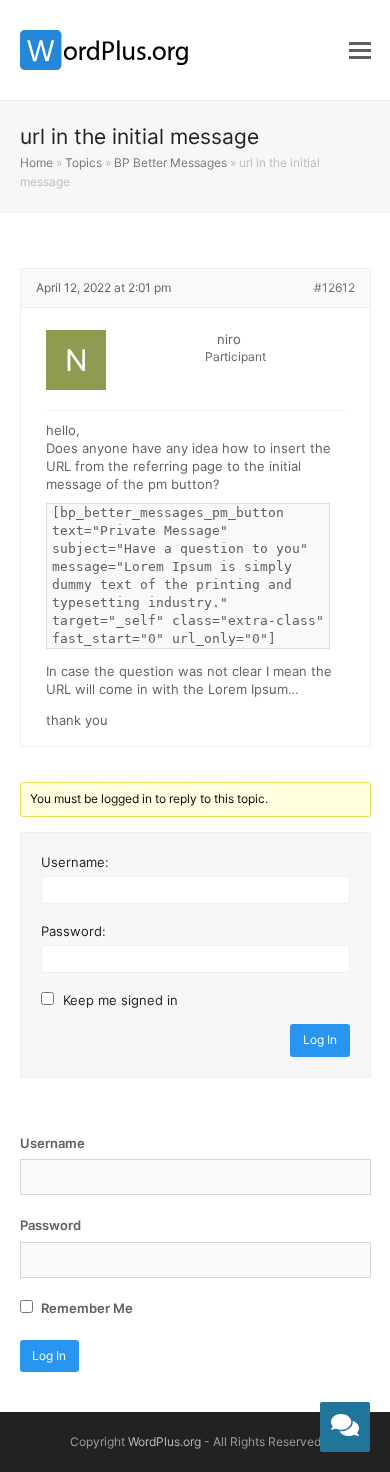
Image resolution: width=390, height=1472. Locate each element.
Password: (73, 931)
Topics (83, 162)
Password (50, 1225)
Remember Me (85, 1308)
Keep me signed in (120, 1000)
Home (36, 162)
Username (52, 1143)
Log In (320, 1039)
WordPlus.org (164, 1441)
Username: (75, 862)
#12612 (334, 287)
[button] (360, 50)
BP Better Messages (170, 162)
